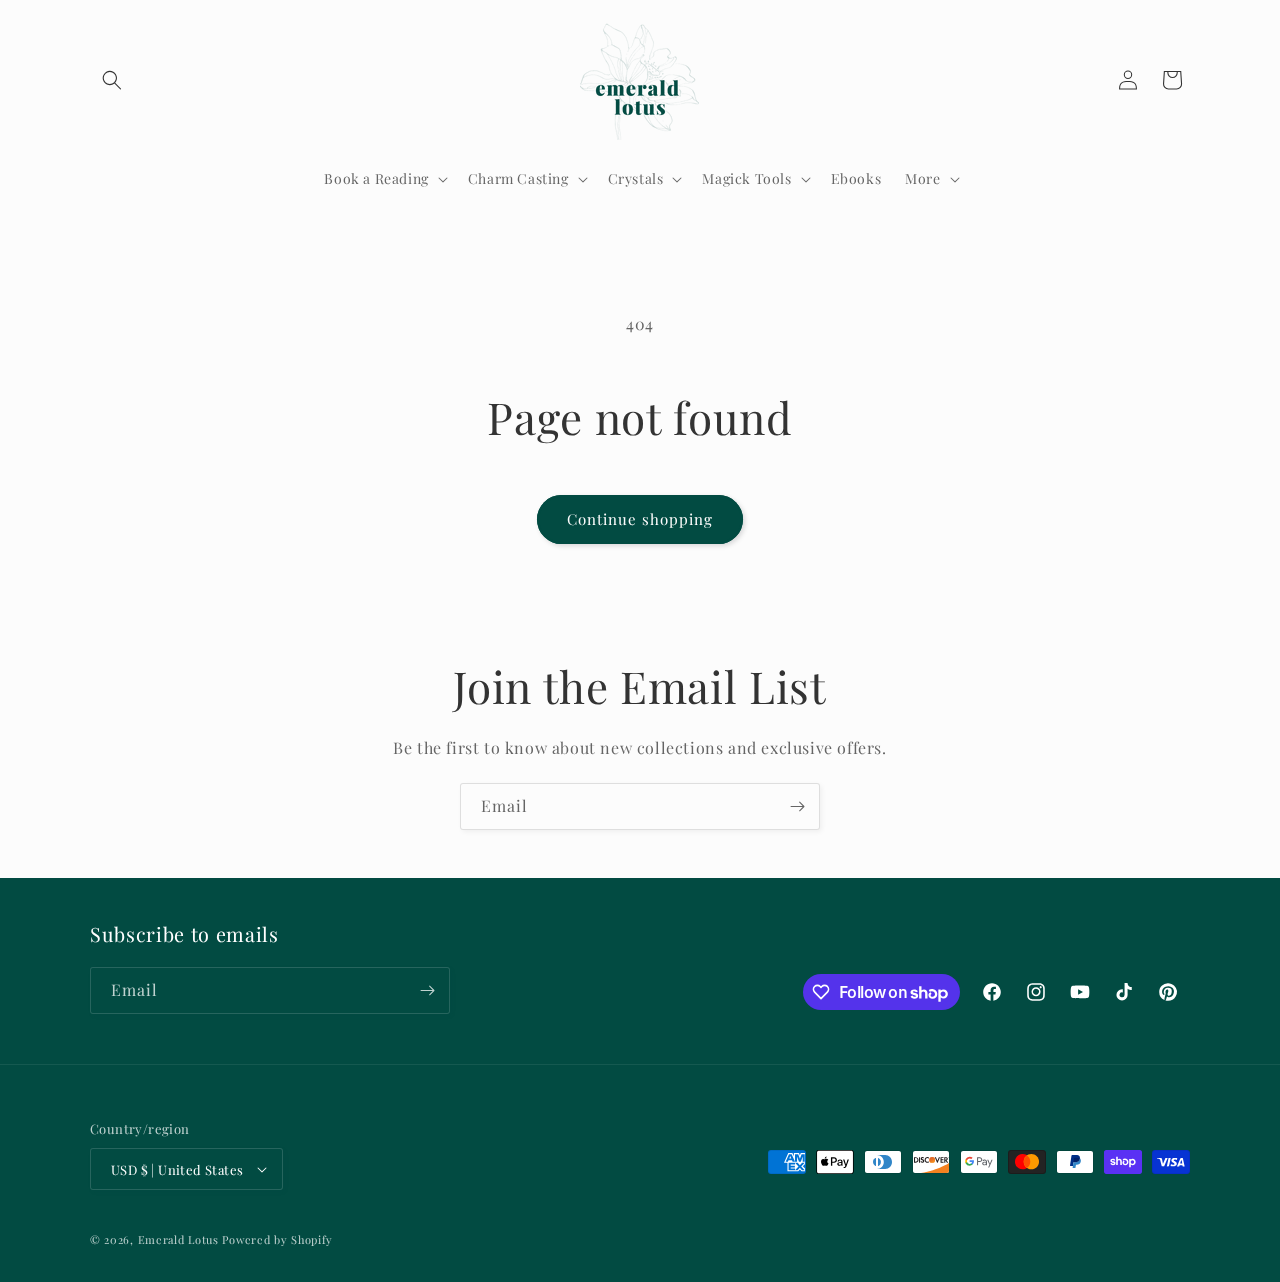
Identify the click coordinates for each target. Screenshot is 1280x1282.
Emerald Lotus (178, 1239)
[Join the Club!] (797, 806)
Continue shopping (640, 519)
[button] (112, 80)
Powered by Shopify (277, 1239)
